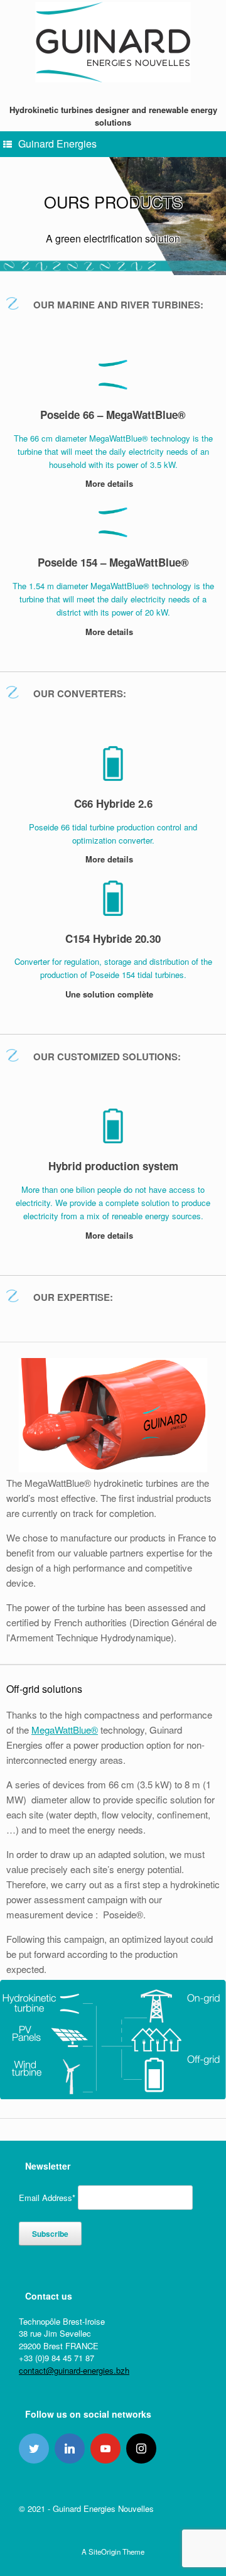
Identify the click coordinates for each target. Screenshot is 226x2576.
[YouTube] (105, 2448)
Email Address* (47, 2198)
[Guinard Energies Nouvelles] (113, 42)
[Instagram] (141, 2448)
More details (110, 483)
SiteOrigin (105, 2552)
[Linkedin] (70, 2448)
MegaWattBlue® (65, 1730)
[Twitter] (34, 2448)
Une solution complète (110, 994)
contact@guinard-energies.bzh (74, 2370)
